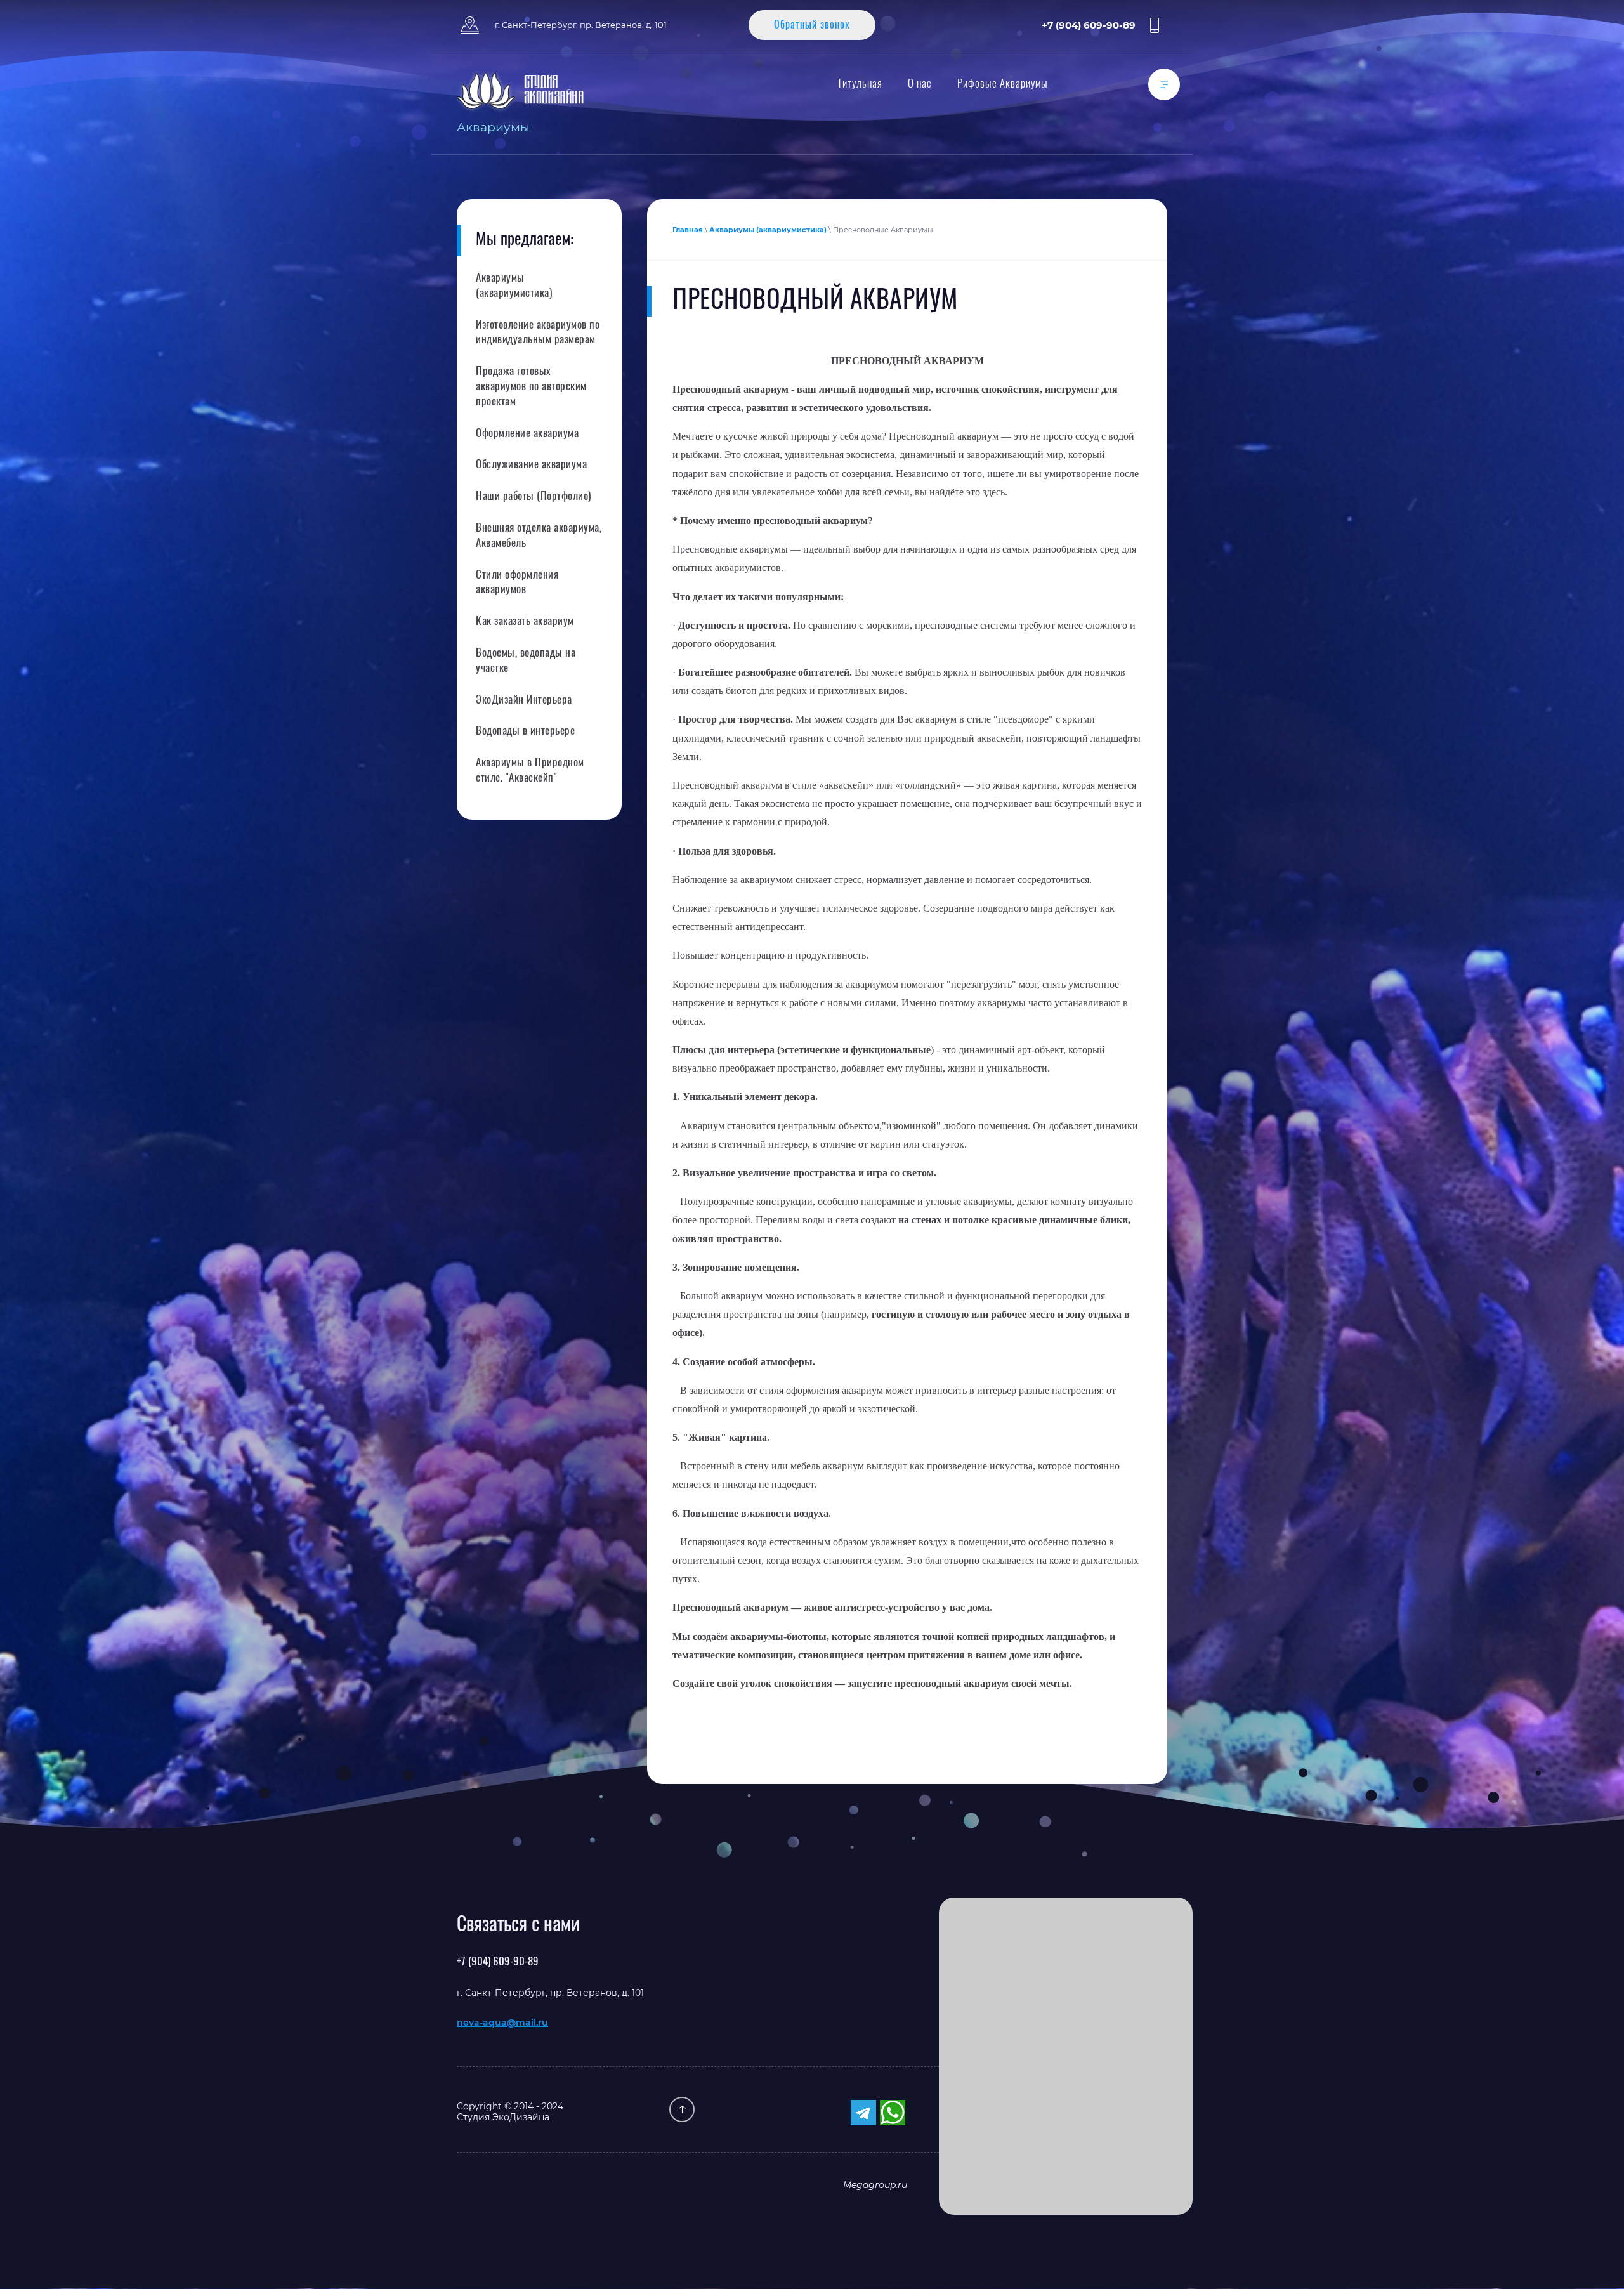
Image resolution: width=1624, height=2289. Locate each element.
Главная (688, 230)
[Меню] (1164, 84)
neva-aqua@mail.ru (502, 2023)
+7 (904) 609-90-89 (1089, 25)
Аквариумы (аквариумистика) (768, 230)
